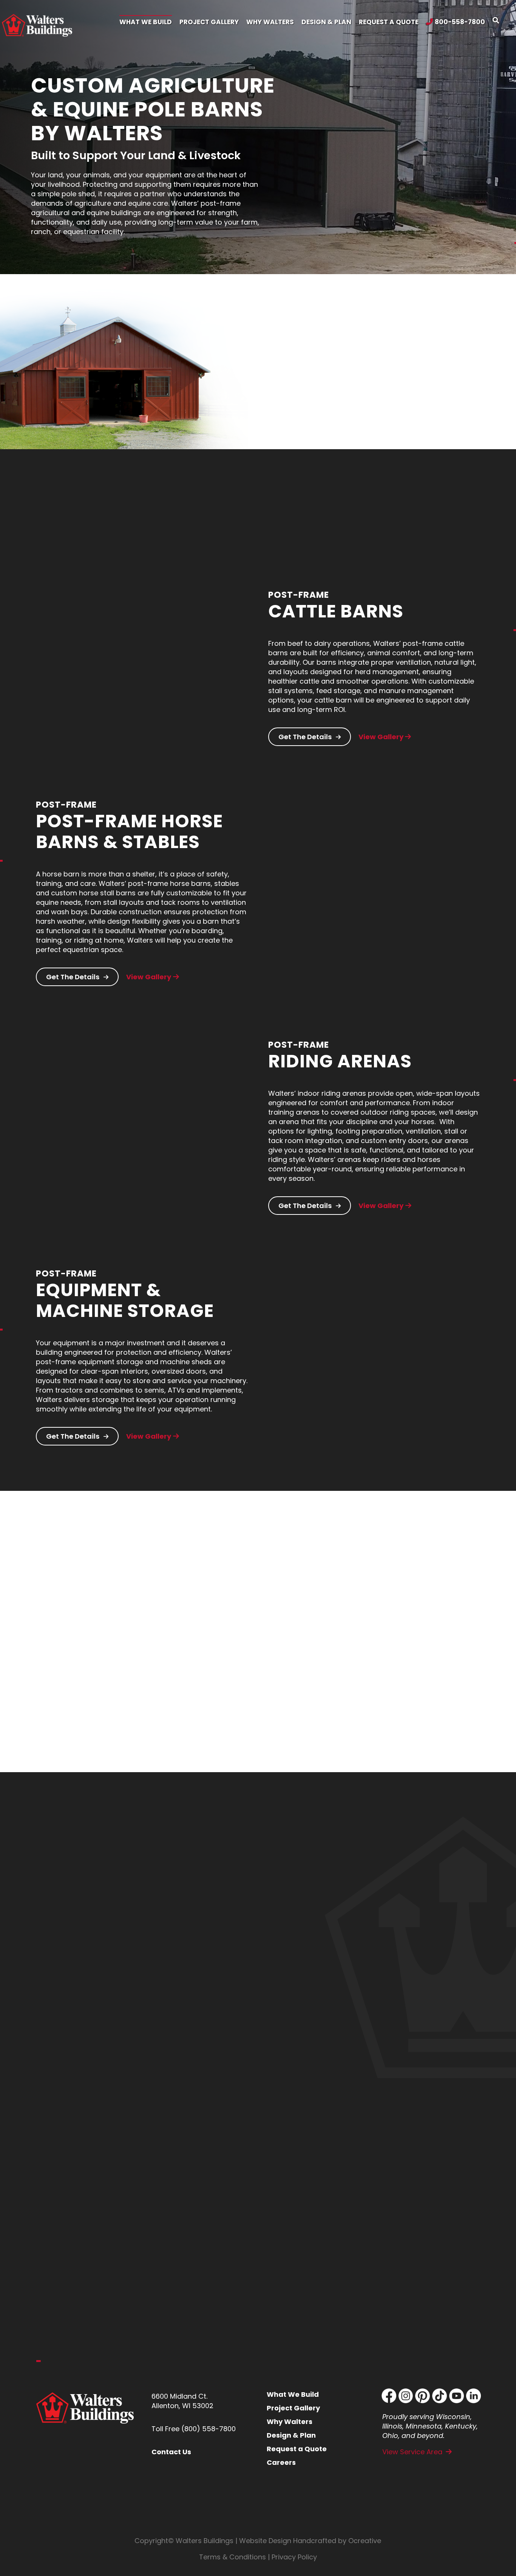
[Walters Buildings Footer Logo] (85, 2395)
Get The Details (306, 737)
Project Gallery (293, 2408)
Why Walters (290, 2422)
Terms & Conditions (233, 2557)
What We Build (293, 2394)
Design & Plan (291, 2435)
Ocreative (365, 2541)
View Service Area (412, 2452)
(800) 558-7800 (209, 2429)
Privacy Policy (294, 2557)
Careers (281, 2462)
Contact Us (171, 2452)
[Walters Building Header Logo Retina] (37, 17)
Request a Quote (297, 2449)
